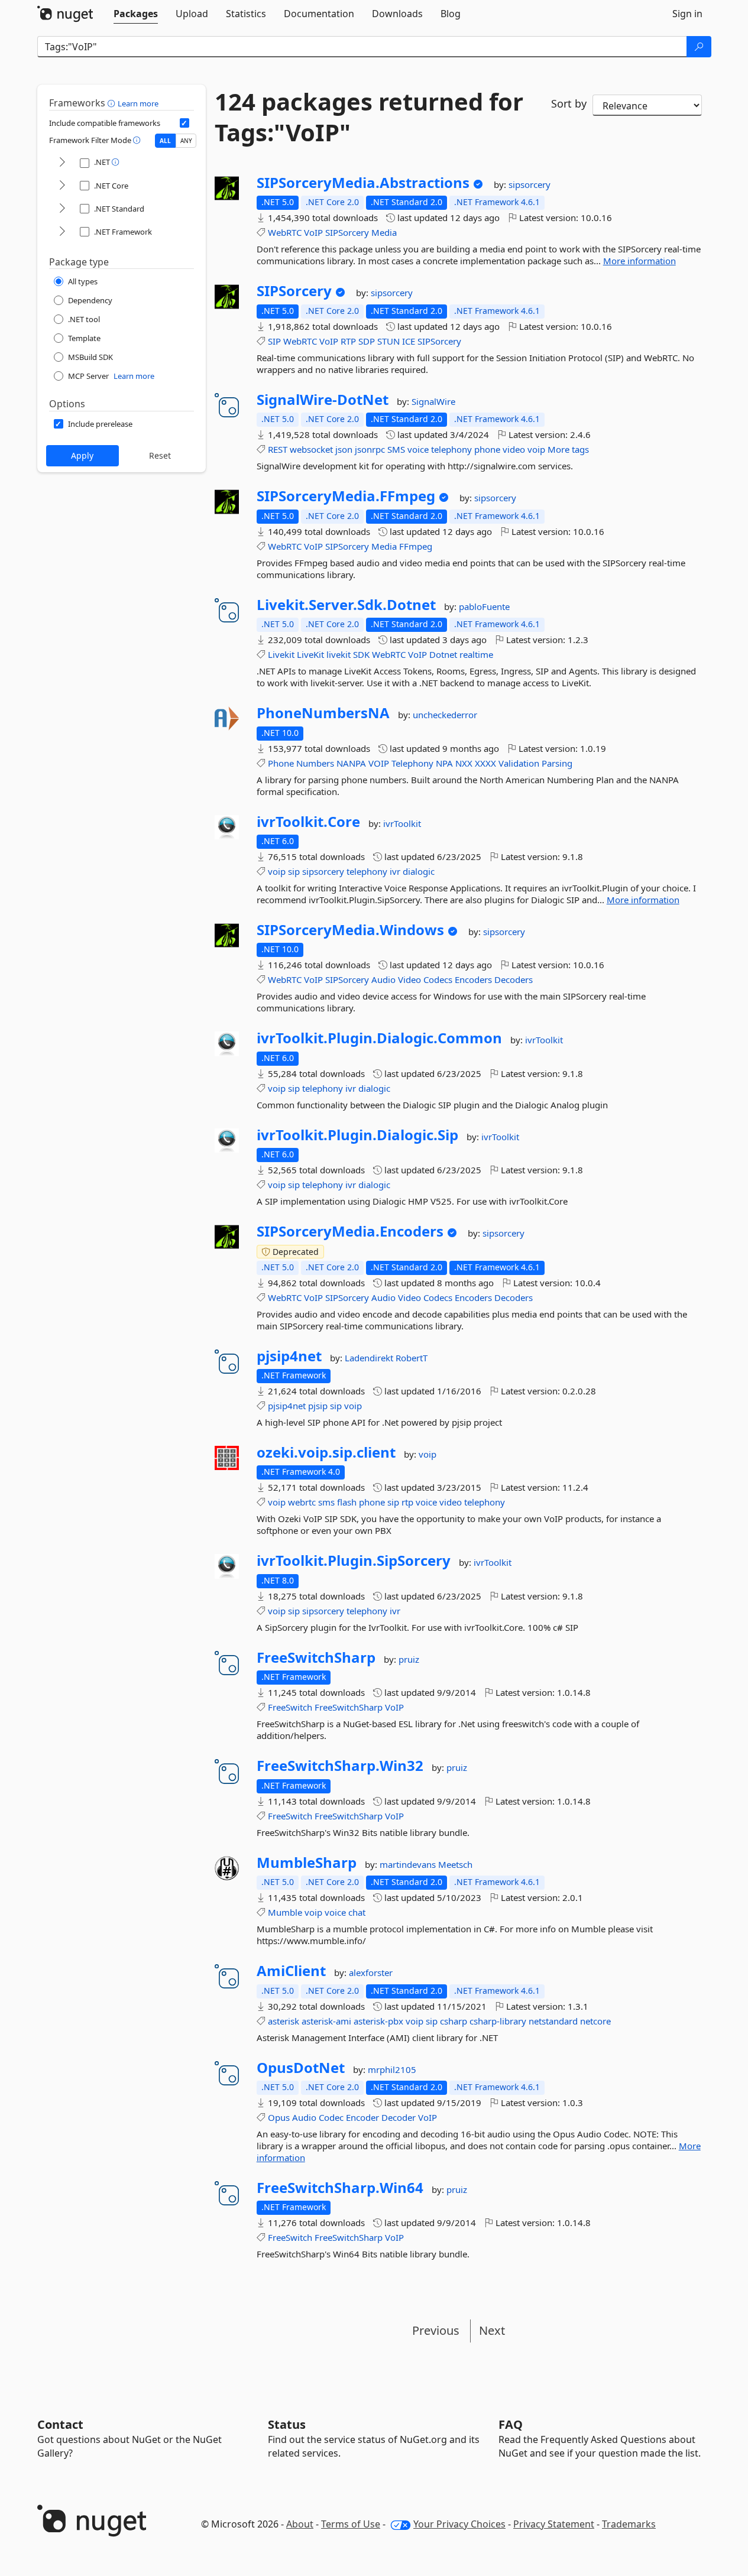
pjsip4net (289, 1356)
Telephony (412, 763)
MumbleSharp (307, 1863)
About (300, 2524)
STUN (388, 341)
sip (294, 871)
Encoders (473, 979)
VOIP (379, 763)
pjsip (318, 1406)
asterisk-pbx (378, 2021)
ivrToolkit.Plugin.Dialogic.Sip (357, 1135)
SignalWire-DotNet (323, 400)
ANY (186, 141)
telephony (451, 449)
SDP (367, 341)
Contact (60, 2424)
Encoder (362, 2117)
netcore (595, 2021)
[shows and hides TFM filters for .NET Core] (62, 186)
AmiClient (291, 1971)
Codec (331, 2117)
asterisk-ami (326, 2021)
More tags (568, 449)
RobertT (412, 1358)
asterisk (284, 2021)
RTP (348, 341)
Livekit (281, 654)
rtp (407, 1502)
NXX (464, 763)
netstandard (553, 2021)
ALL (165, 141)
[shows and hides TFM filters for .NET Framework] (62, 232)
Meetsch (455, 1864)
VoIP (313, 232)
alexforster (371, 1972)
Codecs (438, 979)
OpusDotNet (301, 2068)
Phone (281, 763)
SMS (396, 449)
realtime (476, 654)
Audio (383, 979)
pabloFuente (484, 606)
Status (287, 2424)
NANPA (351, 763)
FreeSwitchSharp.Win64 (340, 2188)
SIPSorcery (347, 232)
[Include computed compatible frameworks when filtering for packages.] (184, 123)
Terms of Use (351, 2524)
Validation (519, 763)
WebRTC (285, 232)
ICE (409, 341)
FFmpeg (416, 546)
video (514, 449)
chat (357, 1912)
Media (384, 232)
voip (536, 449)
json (344, 449)
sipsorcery (530, 184)
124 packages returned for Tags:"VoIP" (369, 117)
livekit (339, 654)
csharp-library (498, 2021)
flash (347, 1502)
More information (639, 261)
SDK (361, 654)
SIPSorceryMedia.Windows (350, 930)
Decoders (514, 979)
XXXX (485, 763)
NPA (444, 763)
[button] (113, 103)
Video (409, 979)
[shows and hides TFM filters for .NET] (62, 163)
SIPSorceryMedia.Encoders (350, 1231)
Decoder (399, 2117)
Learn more (138, 103)
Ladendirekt (370, 1358)
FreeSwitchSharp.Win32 (340, 1766)
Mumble (285, 1912)
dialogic (419, 871)
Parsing (557, 763)
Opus (279, 2117)
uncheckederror (445, 715)
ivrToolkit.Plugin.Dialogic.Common (379, 1038)
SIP (274, 341)
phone (487, 449)
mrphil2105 (392, 2069)
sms (326, 1502)
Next (492, 2330)
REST (278, 449)
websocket (311, 449)
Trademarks (629, 2524)
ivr (395, 871)
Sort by (569, 103)
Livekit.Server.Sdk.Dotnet (346, 605)
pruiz (409, 1659)
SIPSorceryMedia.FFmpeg (346, 496)
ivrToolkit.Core (308, 822)
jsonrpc (370, 449)
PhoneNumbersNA (323, 713)
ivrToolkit (402, 823)
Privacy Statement (554, 2524)
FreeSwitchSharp (316, 1657)
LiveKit (310, 654)
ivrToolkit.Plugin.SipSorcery (354, 1560)
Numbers (315, 763)
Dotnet (443, 654)
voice (418, 449)
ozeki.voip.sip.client (326, 1452)
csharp (454, 2021)
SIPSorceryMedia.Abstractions (363, 183)
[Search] (699, 47)
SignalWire (433, 401)
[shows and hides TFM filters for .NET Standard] (62, 209)
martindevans (409, 1864)
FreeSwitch (290, 1707)
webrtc (302, 1502)
